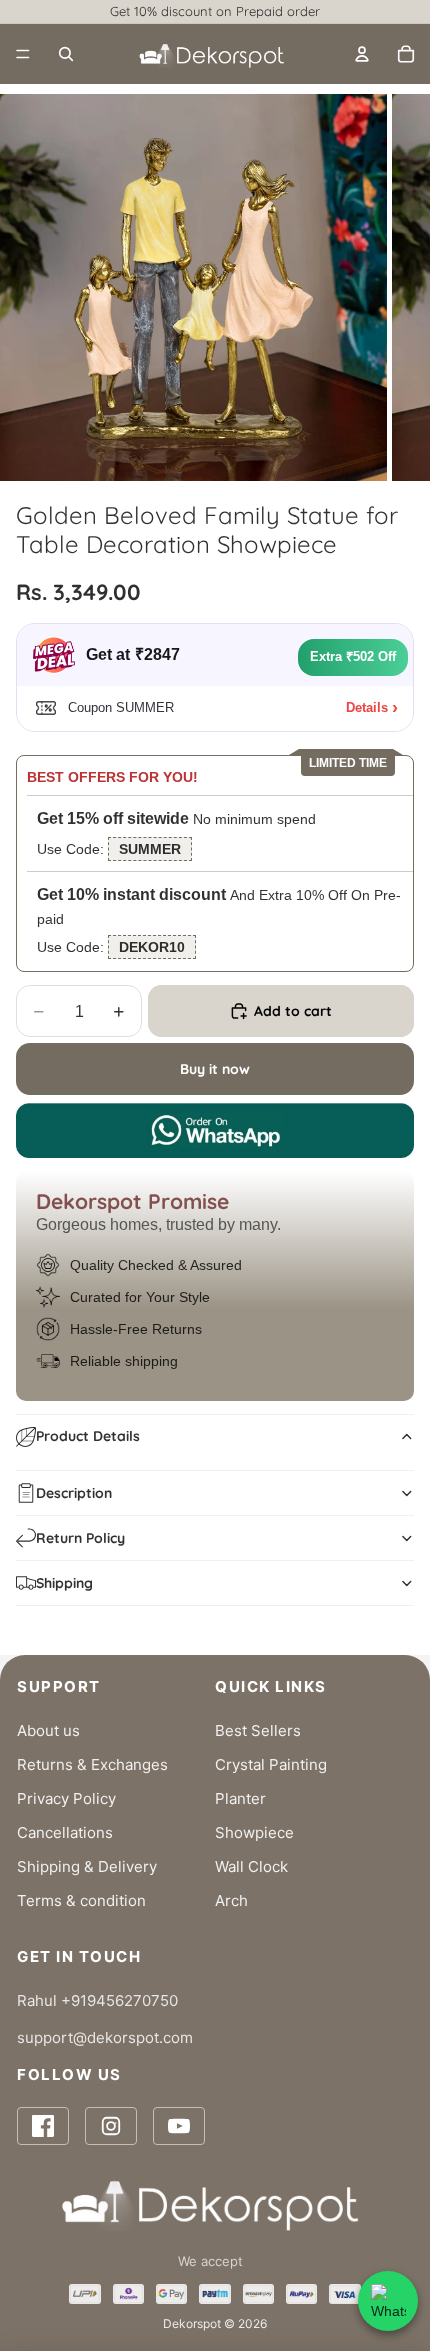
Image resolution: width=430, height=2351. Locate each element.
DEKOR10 (152, 947)
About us (48, 1730)
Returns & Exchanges (92, 1764)
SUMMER (150, 849)
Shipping (64, 1583)
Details (367, 707)
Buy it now (215, 1069)
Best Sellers (258, 1730)
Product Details (88, 1436)
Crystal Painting (271, 1764)
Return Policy (80, 1538)
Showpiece (254, 1832)
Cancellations (65, 1832)
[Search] (66, 54)
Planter (240, 1798)
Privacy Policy (66, 1798)
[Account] (362, 54)
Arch (231, 1900)
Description (74, 1493)
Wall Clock (251, 1866)
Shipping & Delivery (87, 1866)
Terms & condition (81, 1900)
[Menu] (23, 54)
